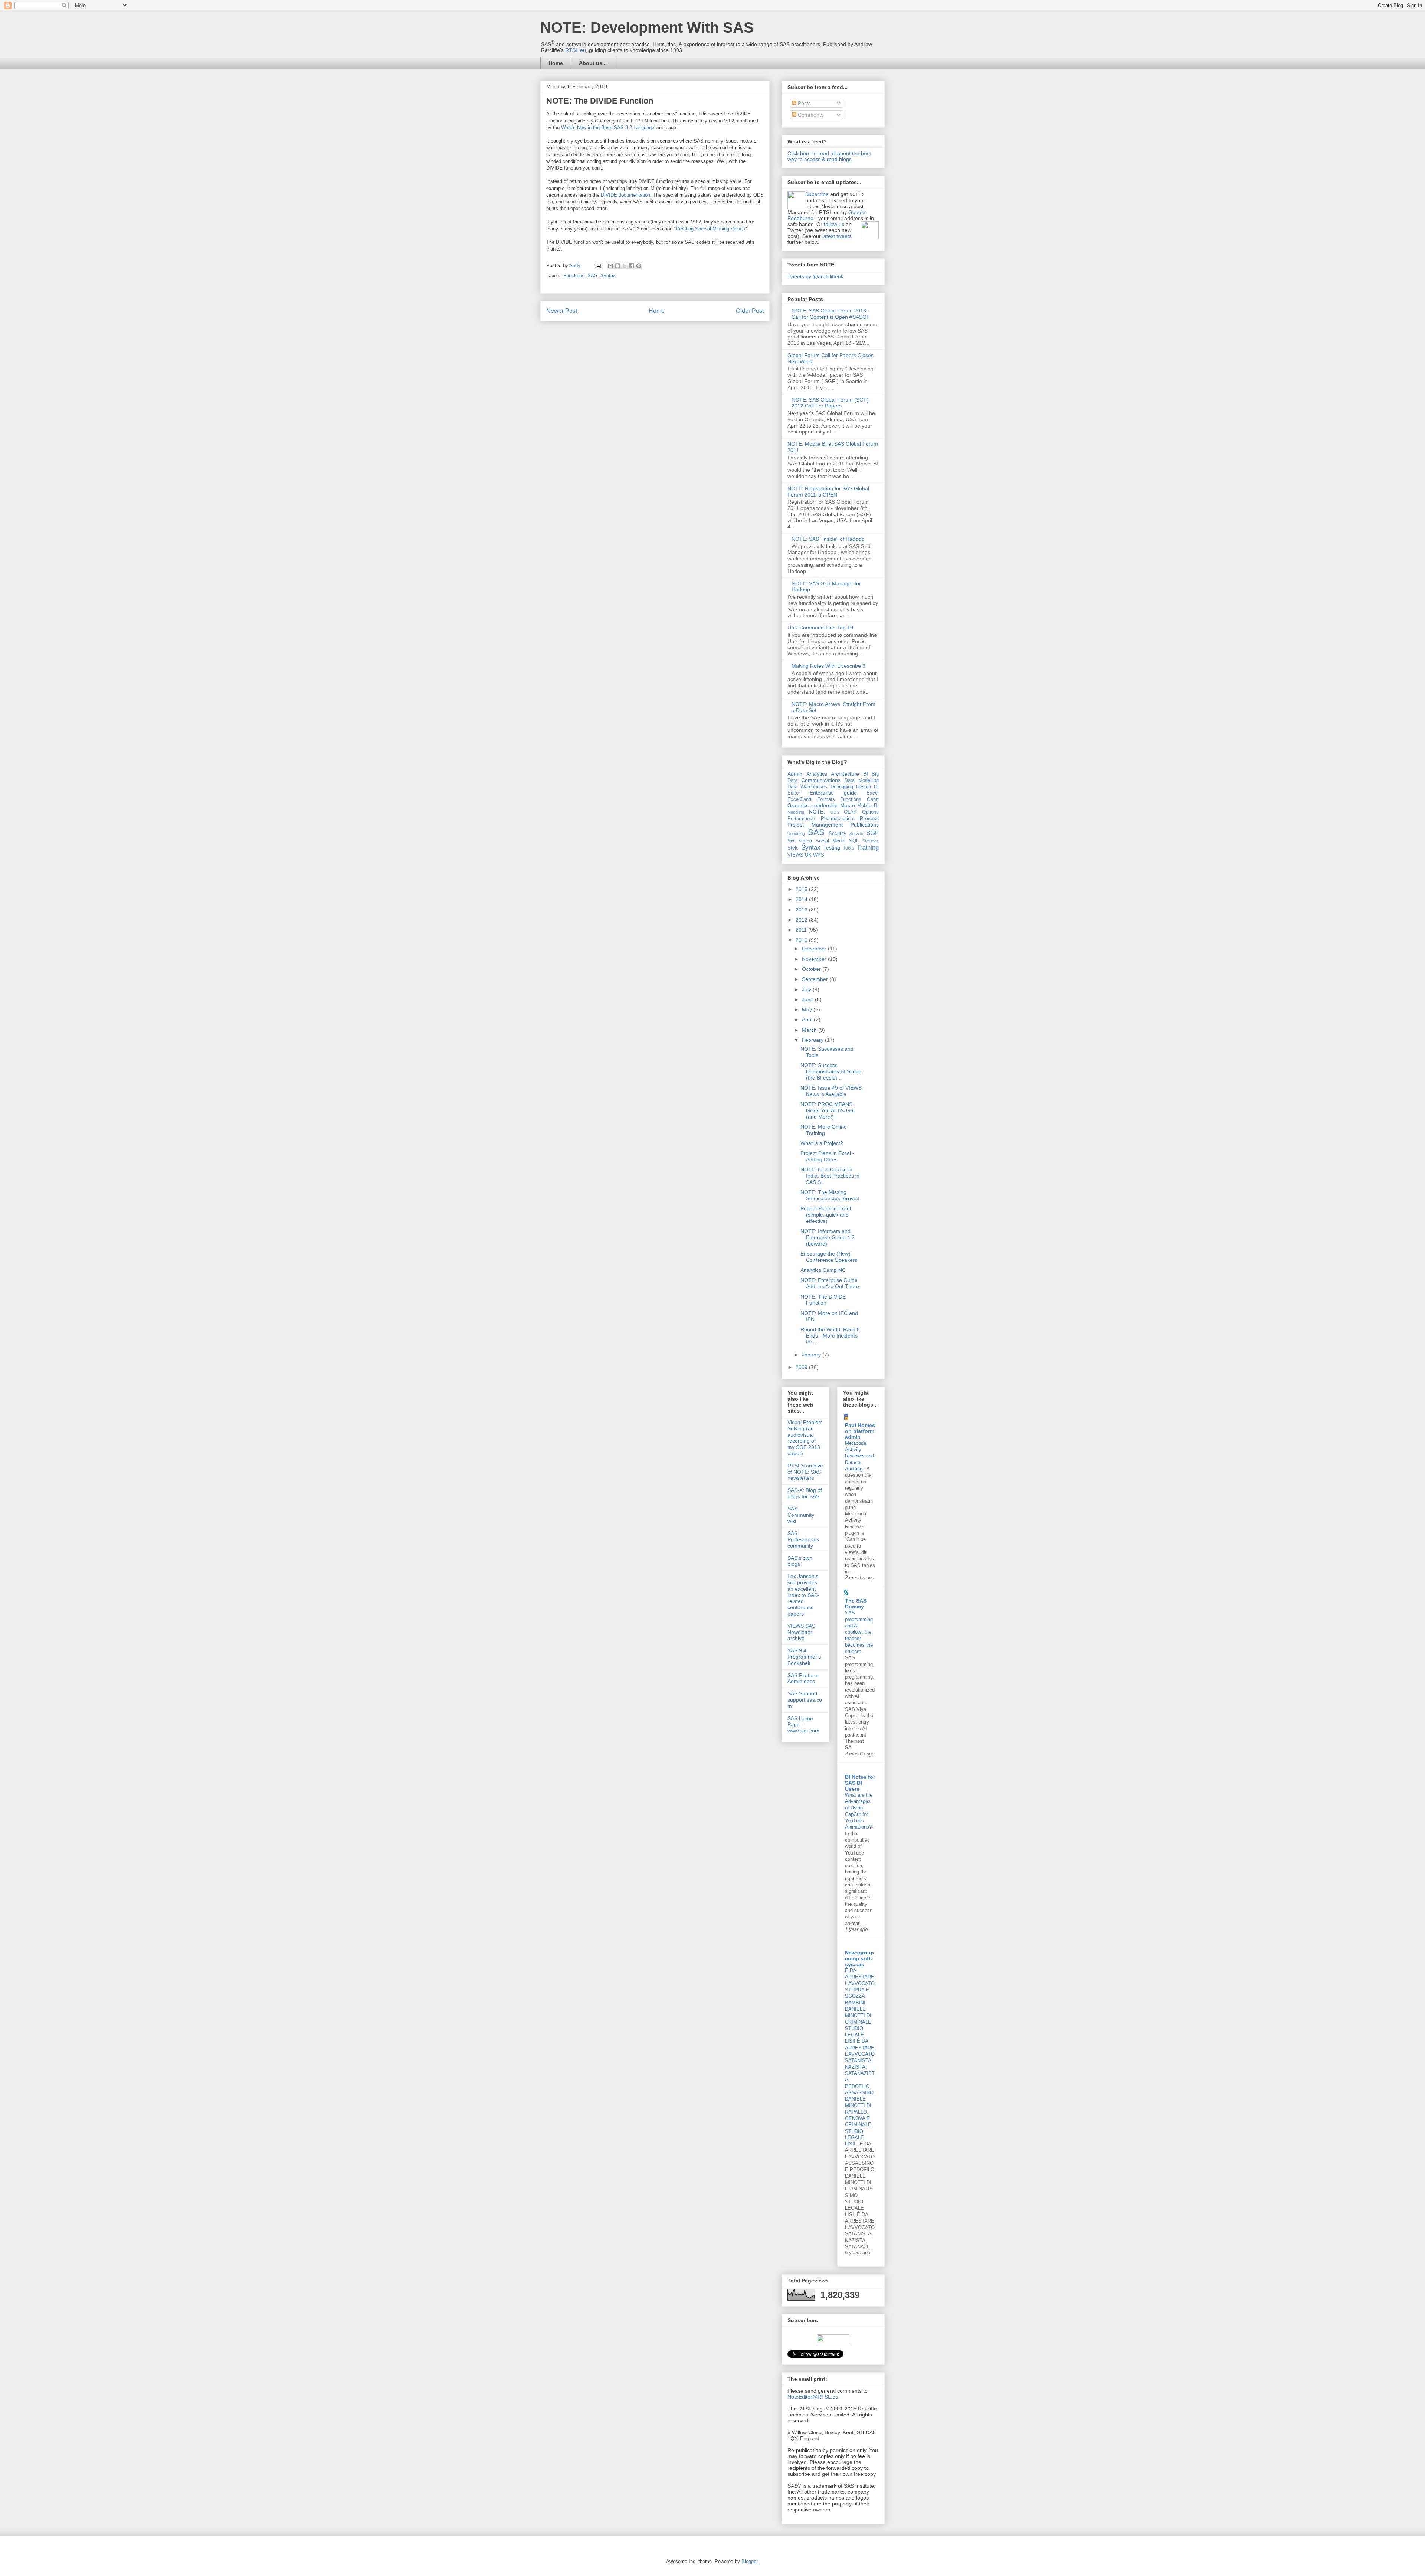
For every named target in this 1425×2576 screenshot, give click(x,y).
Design (864, 787)
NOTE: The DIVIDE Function (823, 1300)
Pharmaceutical (838, 819)
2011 (802, 930)
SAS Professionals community (803, 1539)
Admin (795, 774)
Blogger (749, 2561)
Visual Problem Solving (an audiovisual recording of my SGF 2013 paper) (805, 1438)
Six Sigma (800, 841)
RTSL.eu (576, 50)
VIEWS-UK (800, 855)
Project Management (815, 825)
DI (876, 787)
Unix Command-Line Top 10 (820, 628)
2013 (802, 910)
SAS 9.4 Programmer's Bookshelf (804, 1657)
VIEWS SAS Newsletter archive (801, 1632)
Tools (849, 848)
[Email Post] (597, 266)
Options (870, 812)
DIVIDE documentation (625, 195)
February (813, 1040)
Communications (821, 780)
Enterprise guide (833, 793)
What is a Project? (822, 1143)
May (808, 1009)
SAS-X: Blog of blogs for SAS (805, 1493)
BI (866, 774)
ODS (835, 812)
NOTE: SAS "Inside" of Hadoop (828, 539)
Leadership (824, 805)
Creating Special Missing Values (710, 229)
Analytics (817, 774)
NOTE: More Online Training (824, 1130)
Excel (873, 793)
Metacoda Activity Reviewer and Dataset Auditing (859, 1456)
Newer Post (562, 311)
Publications (865, 825)
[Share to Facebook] (632, 266)
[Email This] (610, 266)
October (812, 969)
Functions (574, 276)
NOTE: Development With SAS (647, 27)
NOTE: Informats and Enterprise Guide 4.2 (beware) (828, 1237)
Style (793, 848)
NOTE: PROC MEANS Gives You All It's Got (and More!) (828, 1110)
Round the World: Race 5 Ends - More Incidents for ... (830, 1336)
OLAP (850, 812)
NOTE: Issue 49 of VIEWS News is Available (831, 1091)
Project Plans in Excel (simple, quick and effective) (826, 1215)
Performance (801, 819)
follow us (834, 224)
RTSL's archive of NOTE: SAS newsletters (805, 1472)
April (808, 1019)
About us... (593, 63)
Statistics (871, 841)
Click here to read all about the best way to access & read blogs (829, 156)
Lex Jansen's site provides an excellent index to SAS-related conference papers (803, 1595)
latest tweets (837, 236)
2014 (802, 899)
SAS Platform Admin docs (803, 1678)
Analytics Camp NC (823, 1270)
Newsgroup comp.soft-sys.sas (859, 1958)
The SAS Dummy (856, 1604)
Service (856, 834)
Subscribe (817, 194)
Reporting (796, 834)
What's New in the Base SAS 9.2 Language (608, 127)
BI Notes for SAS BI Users (860, 1783)
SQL (854, 841)
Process (869, 818)
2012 (802, 920)
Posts (804, 103)
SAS (592, 276)
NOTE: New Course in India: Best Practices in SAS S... (830, 1176)
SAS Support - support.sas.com (805, 1700)
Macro (848, 805)
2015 (802, 889)
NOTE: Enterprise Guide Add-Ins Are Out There (830, 1283)
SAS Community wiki (801, 1515)
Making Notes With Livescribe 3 (828, 666)
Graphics (798, 805)
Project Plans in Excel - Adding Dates (827, 1156)
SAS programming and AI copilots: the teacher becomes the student (859, 1632)
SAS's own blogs (800, 1561)
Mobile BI (868, 806)
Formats (826, 799)
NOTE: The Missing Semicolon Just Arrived (830, 1195)
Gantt (873, 799)
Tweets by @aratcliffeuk (815, 276)
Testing (832, 848)
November (815, 959)
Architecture (845, 774)
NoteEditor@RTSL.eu (813, 2397)
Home (556, 63)
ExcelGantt (800, 799)
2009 (802, 1367)
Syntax (608, 276)
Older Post (750, 311)
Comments (810, 115)
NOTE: (817, 812)
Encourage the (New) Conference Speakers (829, 1257)
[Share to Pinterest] (639, 266)
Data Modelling (862, 780)
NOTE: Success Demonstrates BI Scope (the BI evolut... (831, 1071)
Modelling (796, 812)
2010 (802, 940)
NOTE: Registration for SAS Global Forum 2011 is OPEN (828, 492)
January (812, 1355)
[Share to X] (625, 266)
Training (868, 847)
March (810, 1030)
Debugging (842, 787)
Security (838, 834)
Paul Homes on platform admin (860, 1431)
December (815, 949)
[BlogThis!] (617, 266)
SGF (872, 833)
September (816, 979)
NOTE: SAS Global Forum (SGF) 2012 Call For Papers (830, 403)
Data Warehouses (807, 787)
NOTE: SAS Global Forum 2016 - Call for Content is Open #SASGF (831, 314)
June (808, 999)
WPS (819, 855)
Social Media (831, 841)
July (807, 989)
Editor (794, 793)
